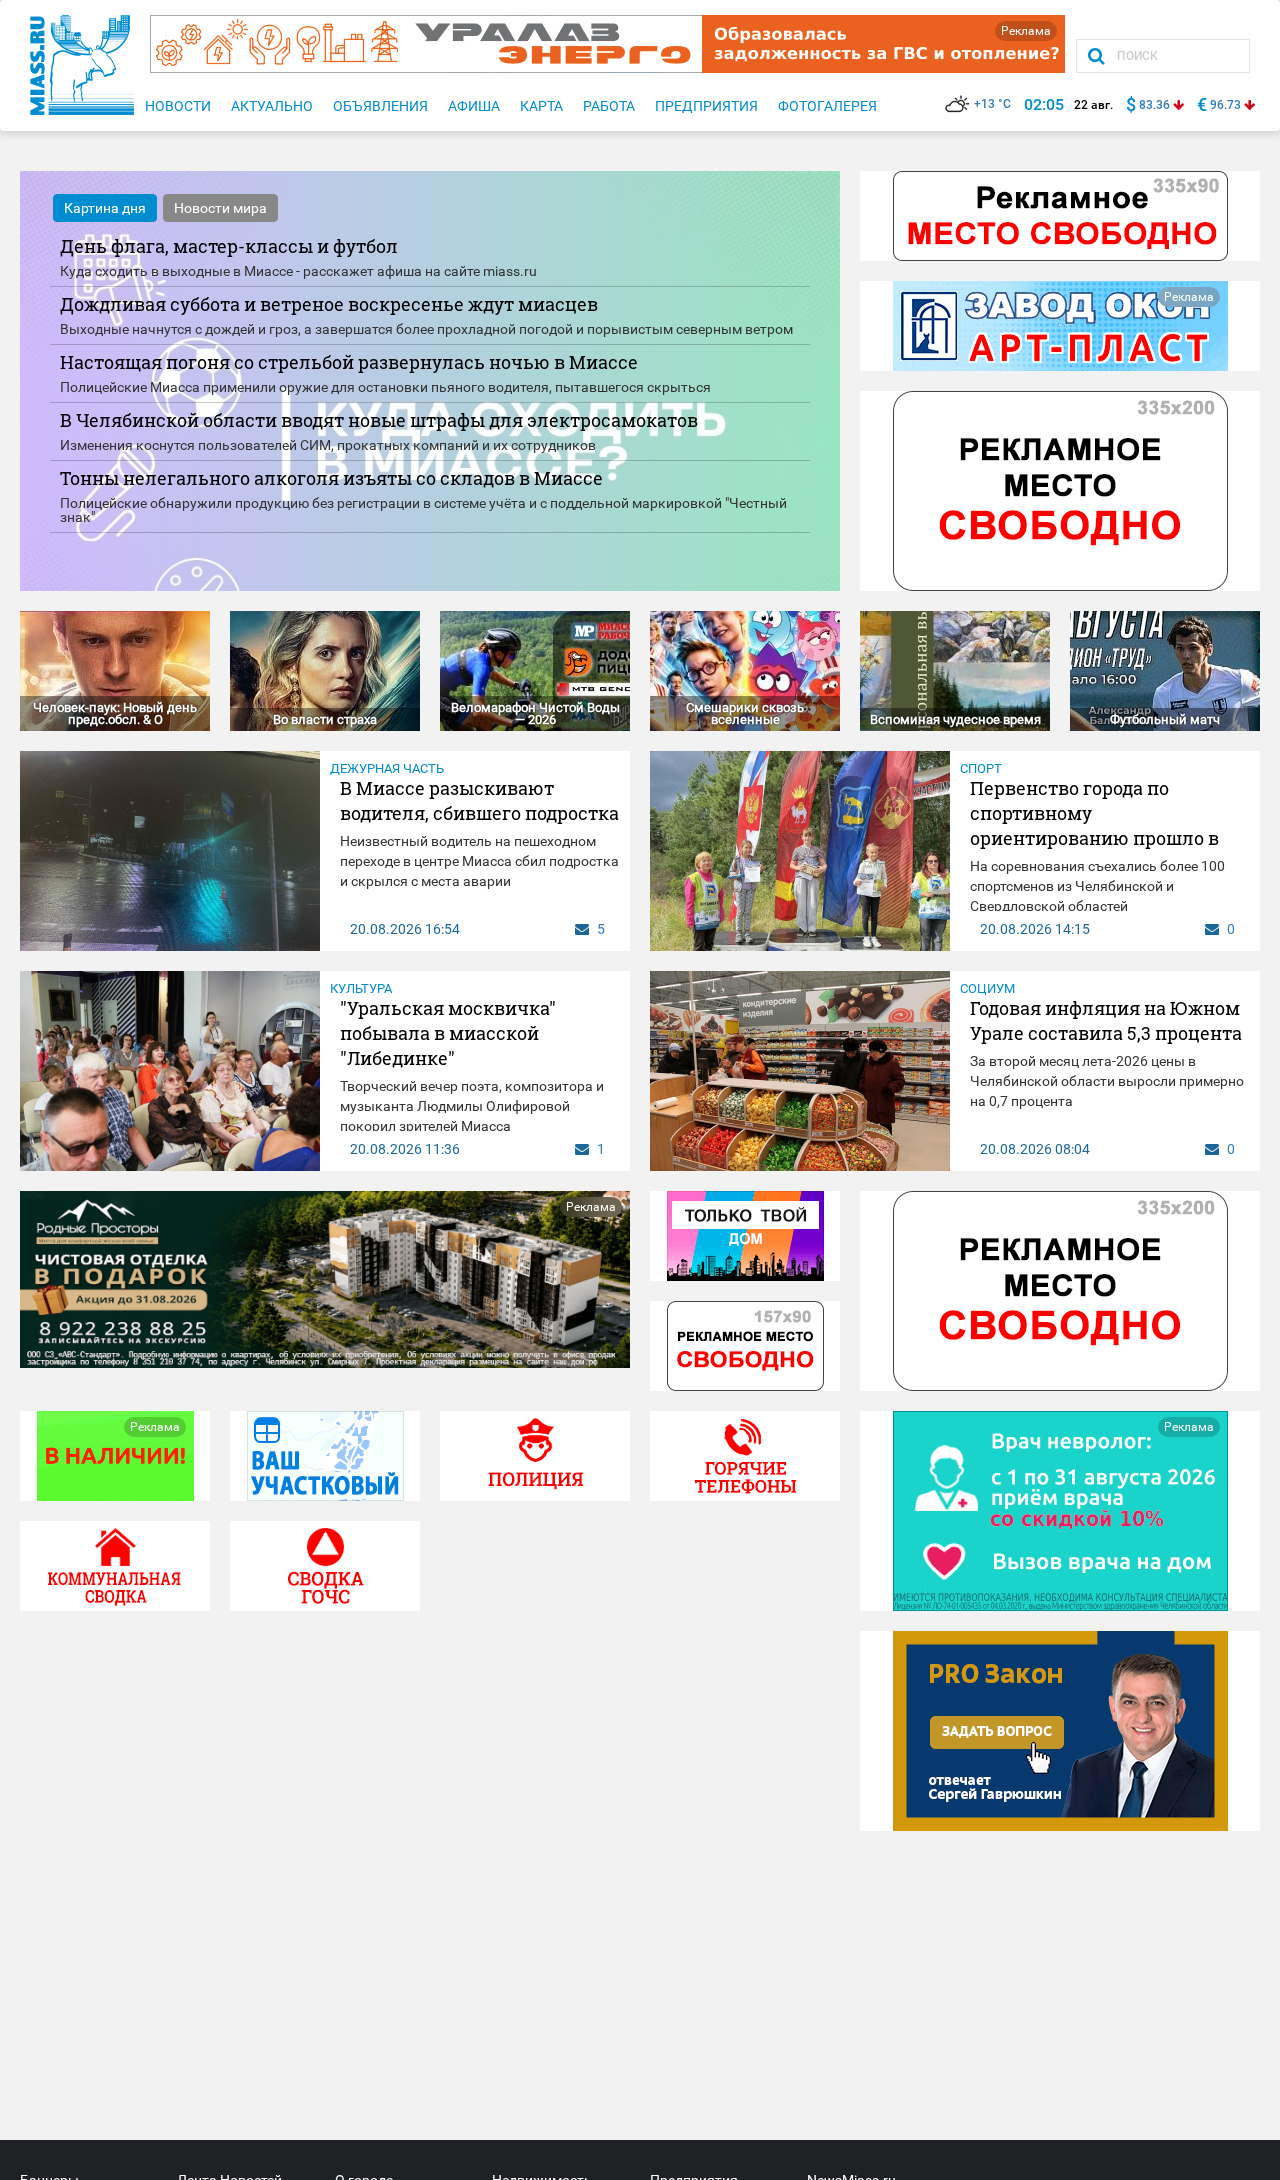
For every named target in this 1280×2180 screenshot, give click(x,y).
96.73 (1225, 105)
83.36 (1154, 105)
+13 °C (992, 104)
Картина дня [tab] (105, 208)
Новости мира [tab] (220, 208)
